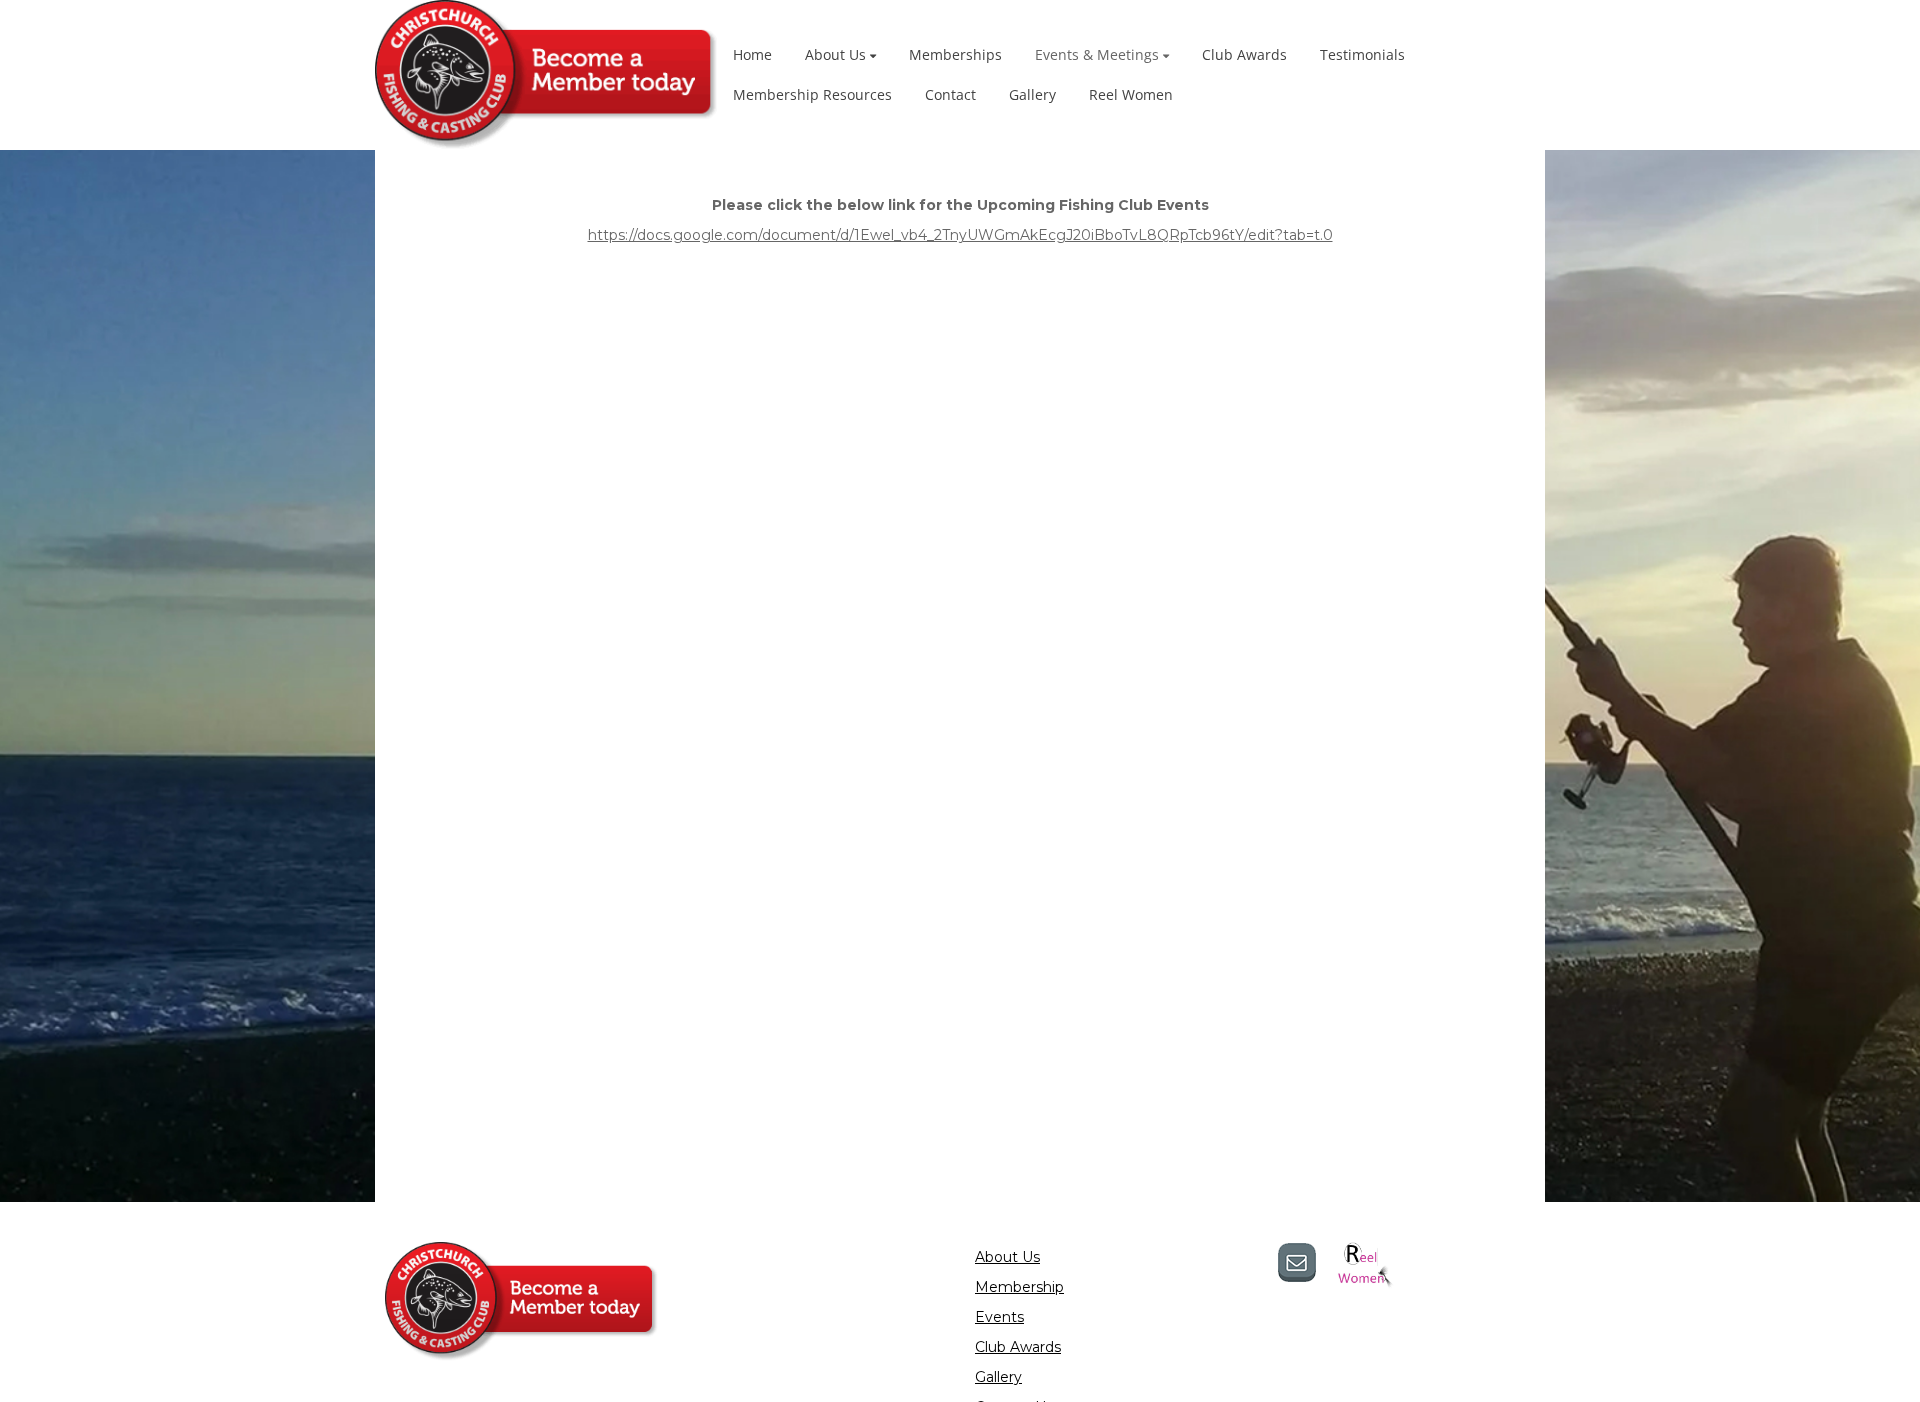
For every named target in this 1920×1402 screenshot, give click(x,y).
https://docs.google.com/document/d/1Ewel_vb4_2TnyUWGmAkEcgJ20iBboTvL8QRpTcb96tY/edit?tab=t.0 (960, 235)
